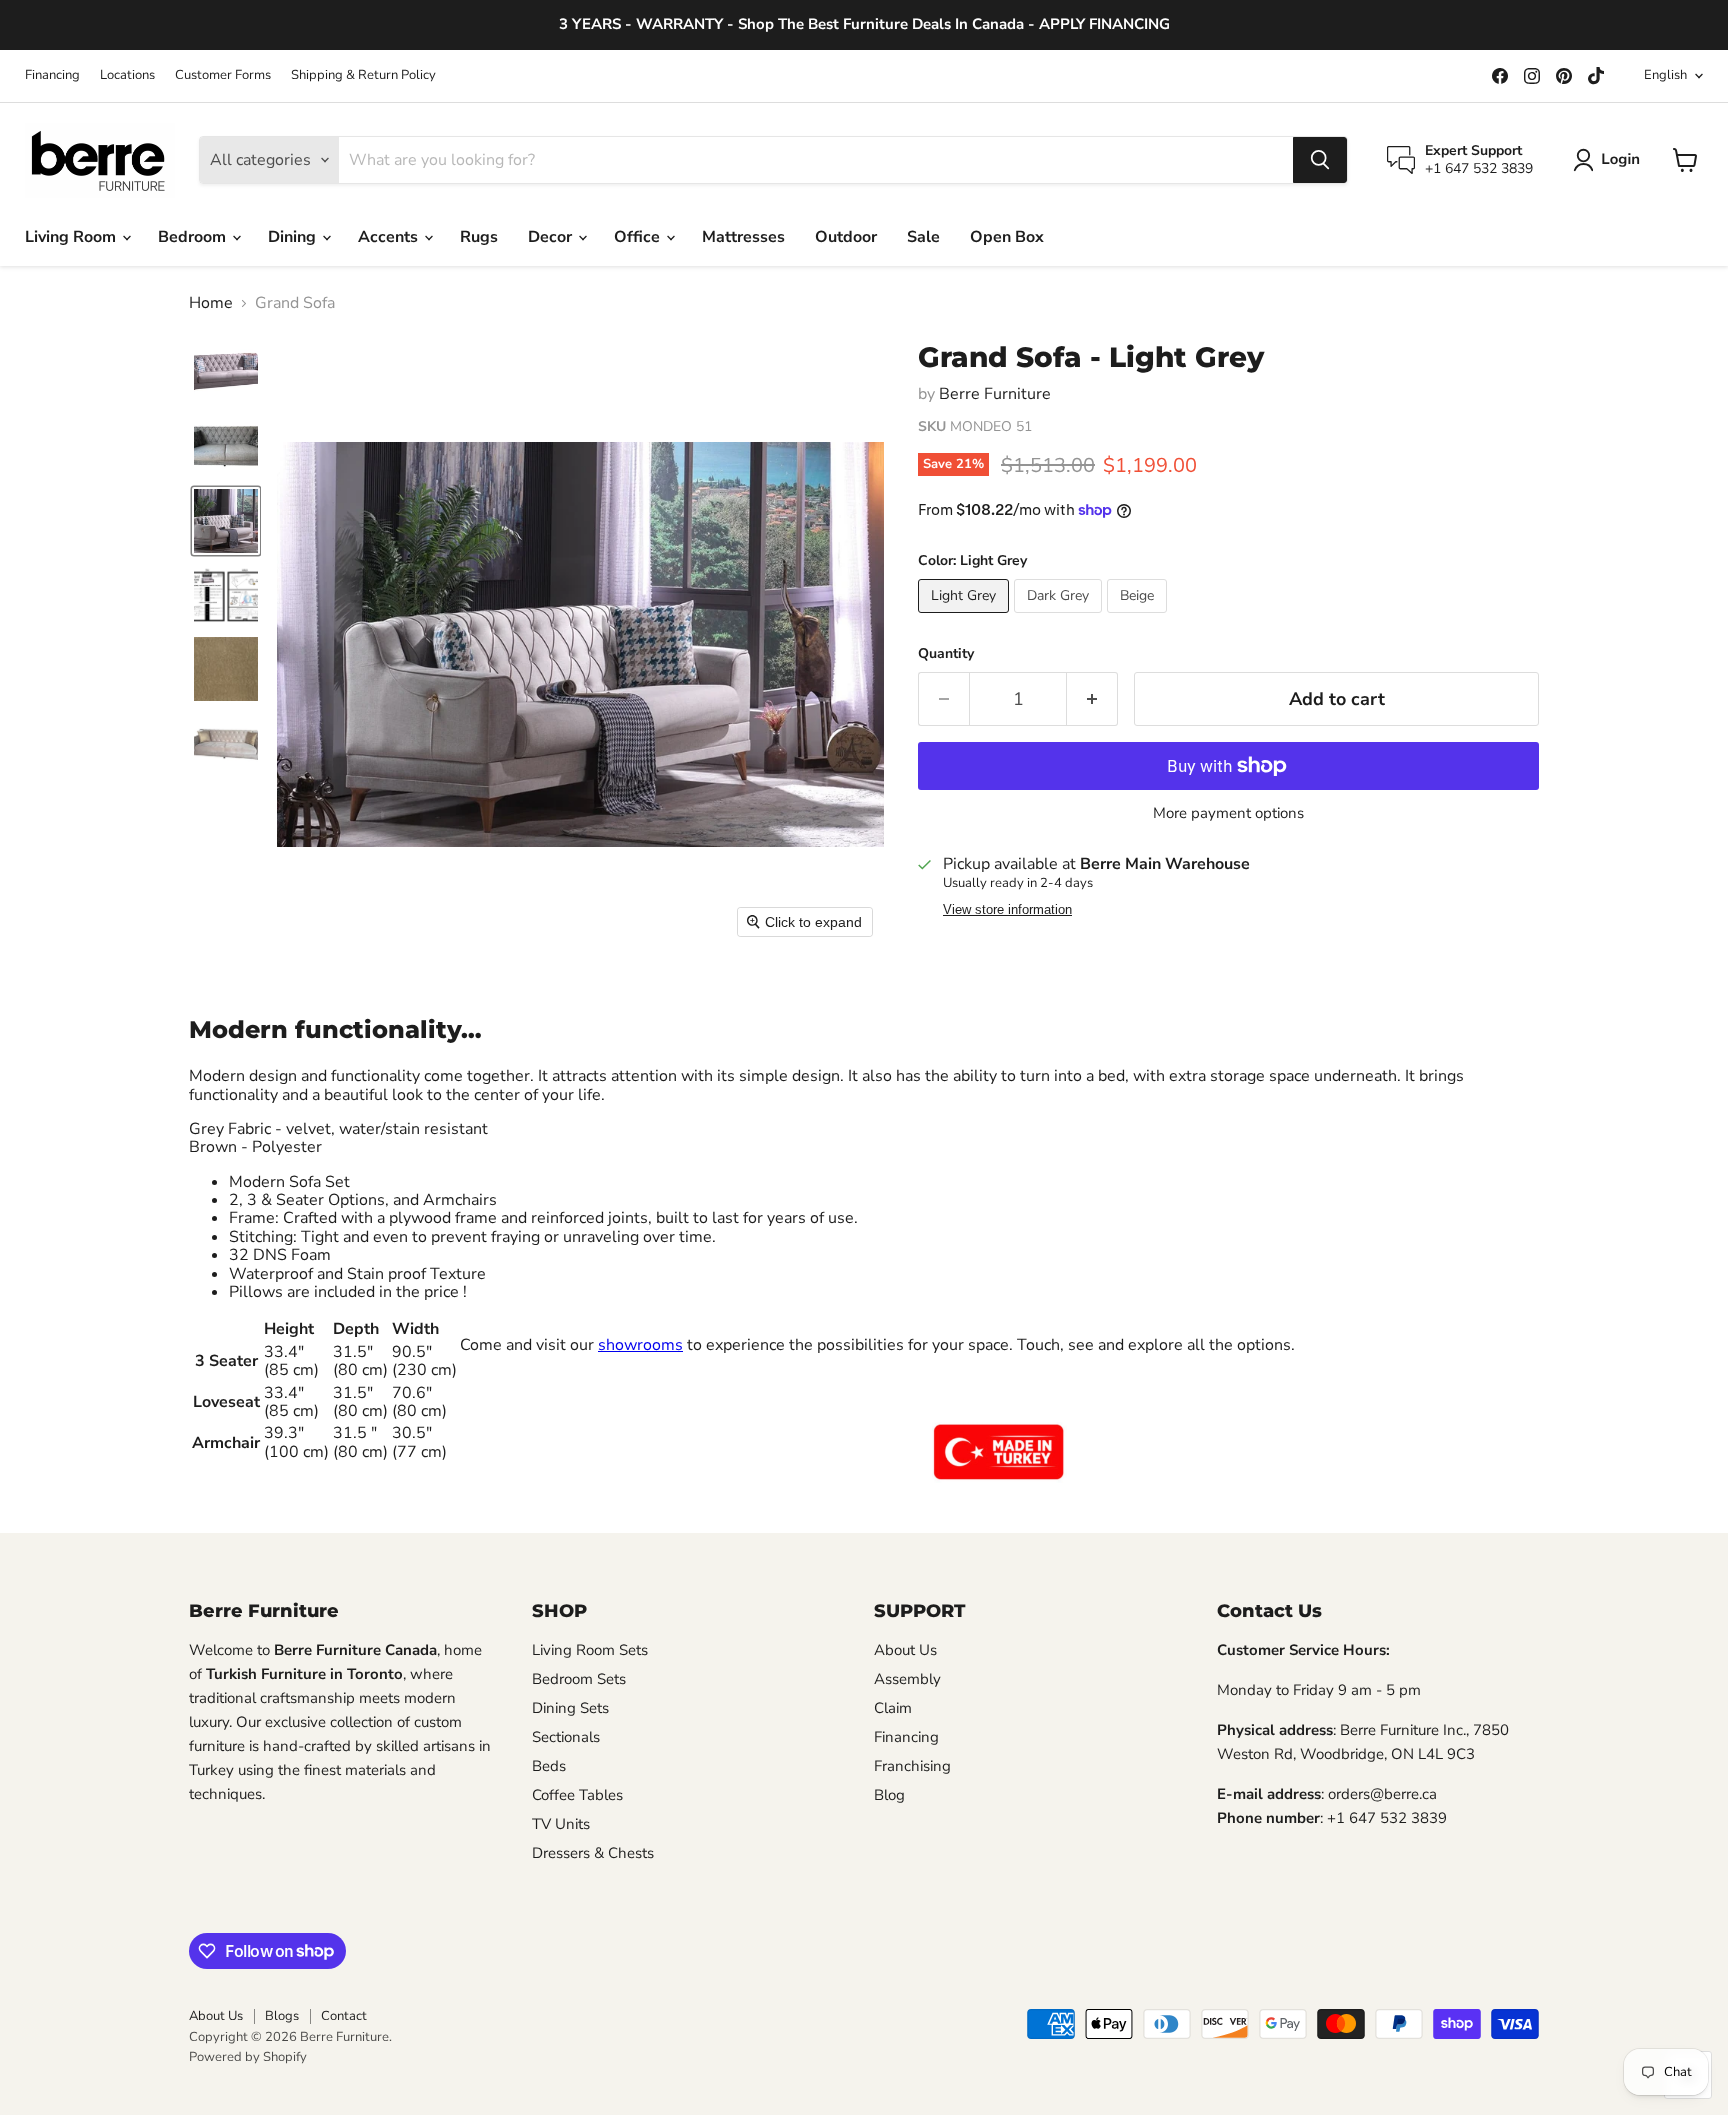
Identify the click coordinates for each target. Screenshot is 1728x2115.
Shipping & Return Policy (363, 75)
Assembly (907, 1679)
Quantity (946, 654)
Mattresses (743, 237)
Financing (52, 75)
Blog (889, 1795)
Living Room (72, 237)
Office (639, 237)
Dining (294, 237)
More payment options (1228, 813)
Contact (344, 2016)
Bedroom (194, 237)
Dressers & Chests (593, 1853)
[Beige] (1139, 618)
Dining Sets (570, 1708)
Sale (923, 237)
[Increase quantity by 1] (1092, 699)
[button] (1610, 160)
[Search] (1320, 160)
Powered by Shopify (248, 2057)
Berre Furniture (995, 394)
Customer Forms (223, 75)
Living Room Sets (590, 1650)
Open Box (1007, 237)
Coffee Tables (577, 1795)
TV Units (561, 1824)
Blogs (282, 2016)
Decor (552, 237)
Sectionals (566, 1737)
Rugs (479, 237)
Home (211, 303)
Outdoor (846, 237)
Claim (893, 1708)
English (1665, 75)
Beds (549, 1766)
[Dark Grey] (1060, 618)
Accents (390, 237)
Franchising (912, 1766)
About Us (905, 1650)
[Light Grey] (966, 618)
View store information (1007, 910)
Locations (127, 75)
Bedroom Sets (579, 1679)
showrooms (640, 1345)
